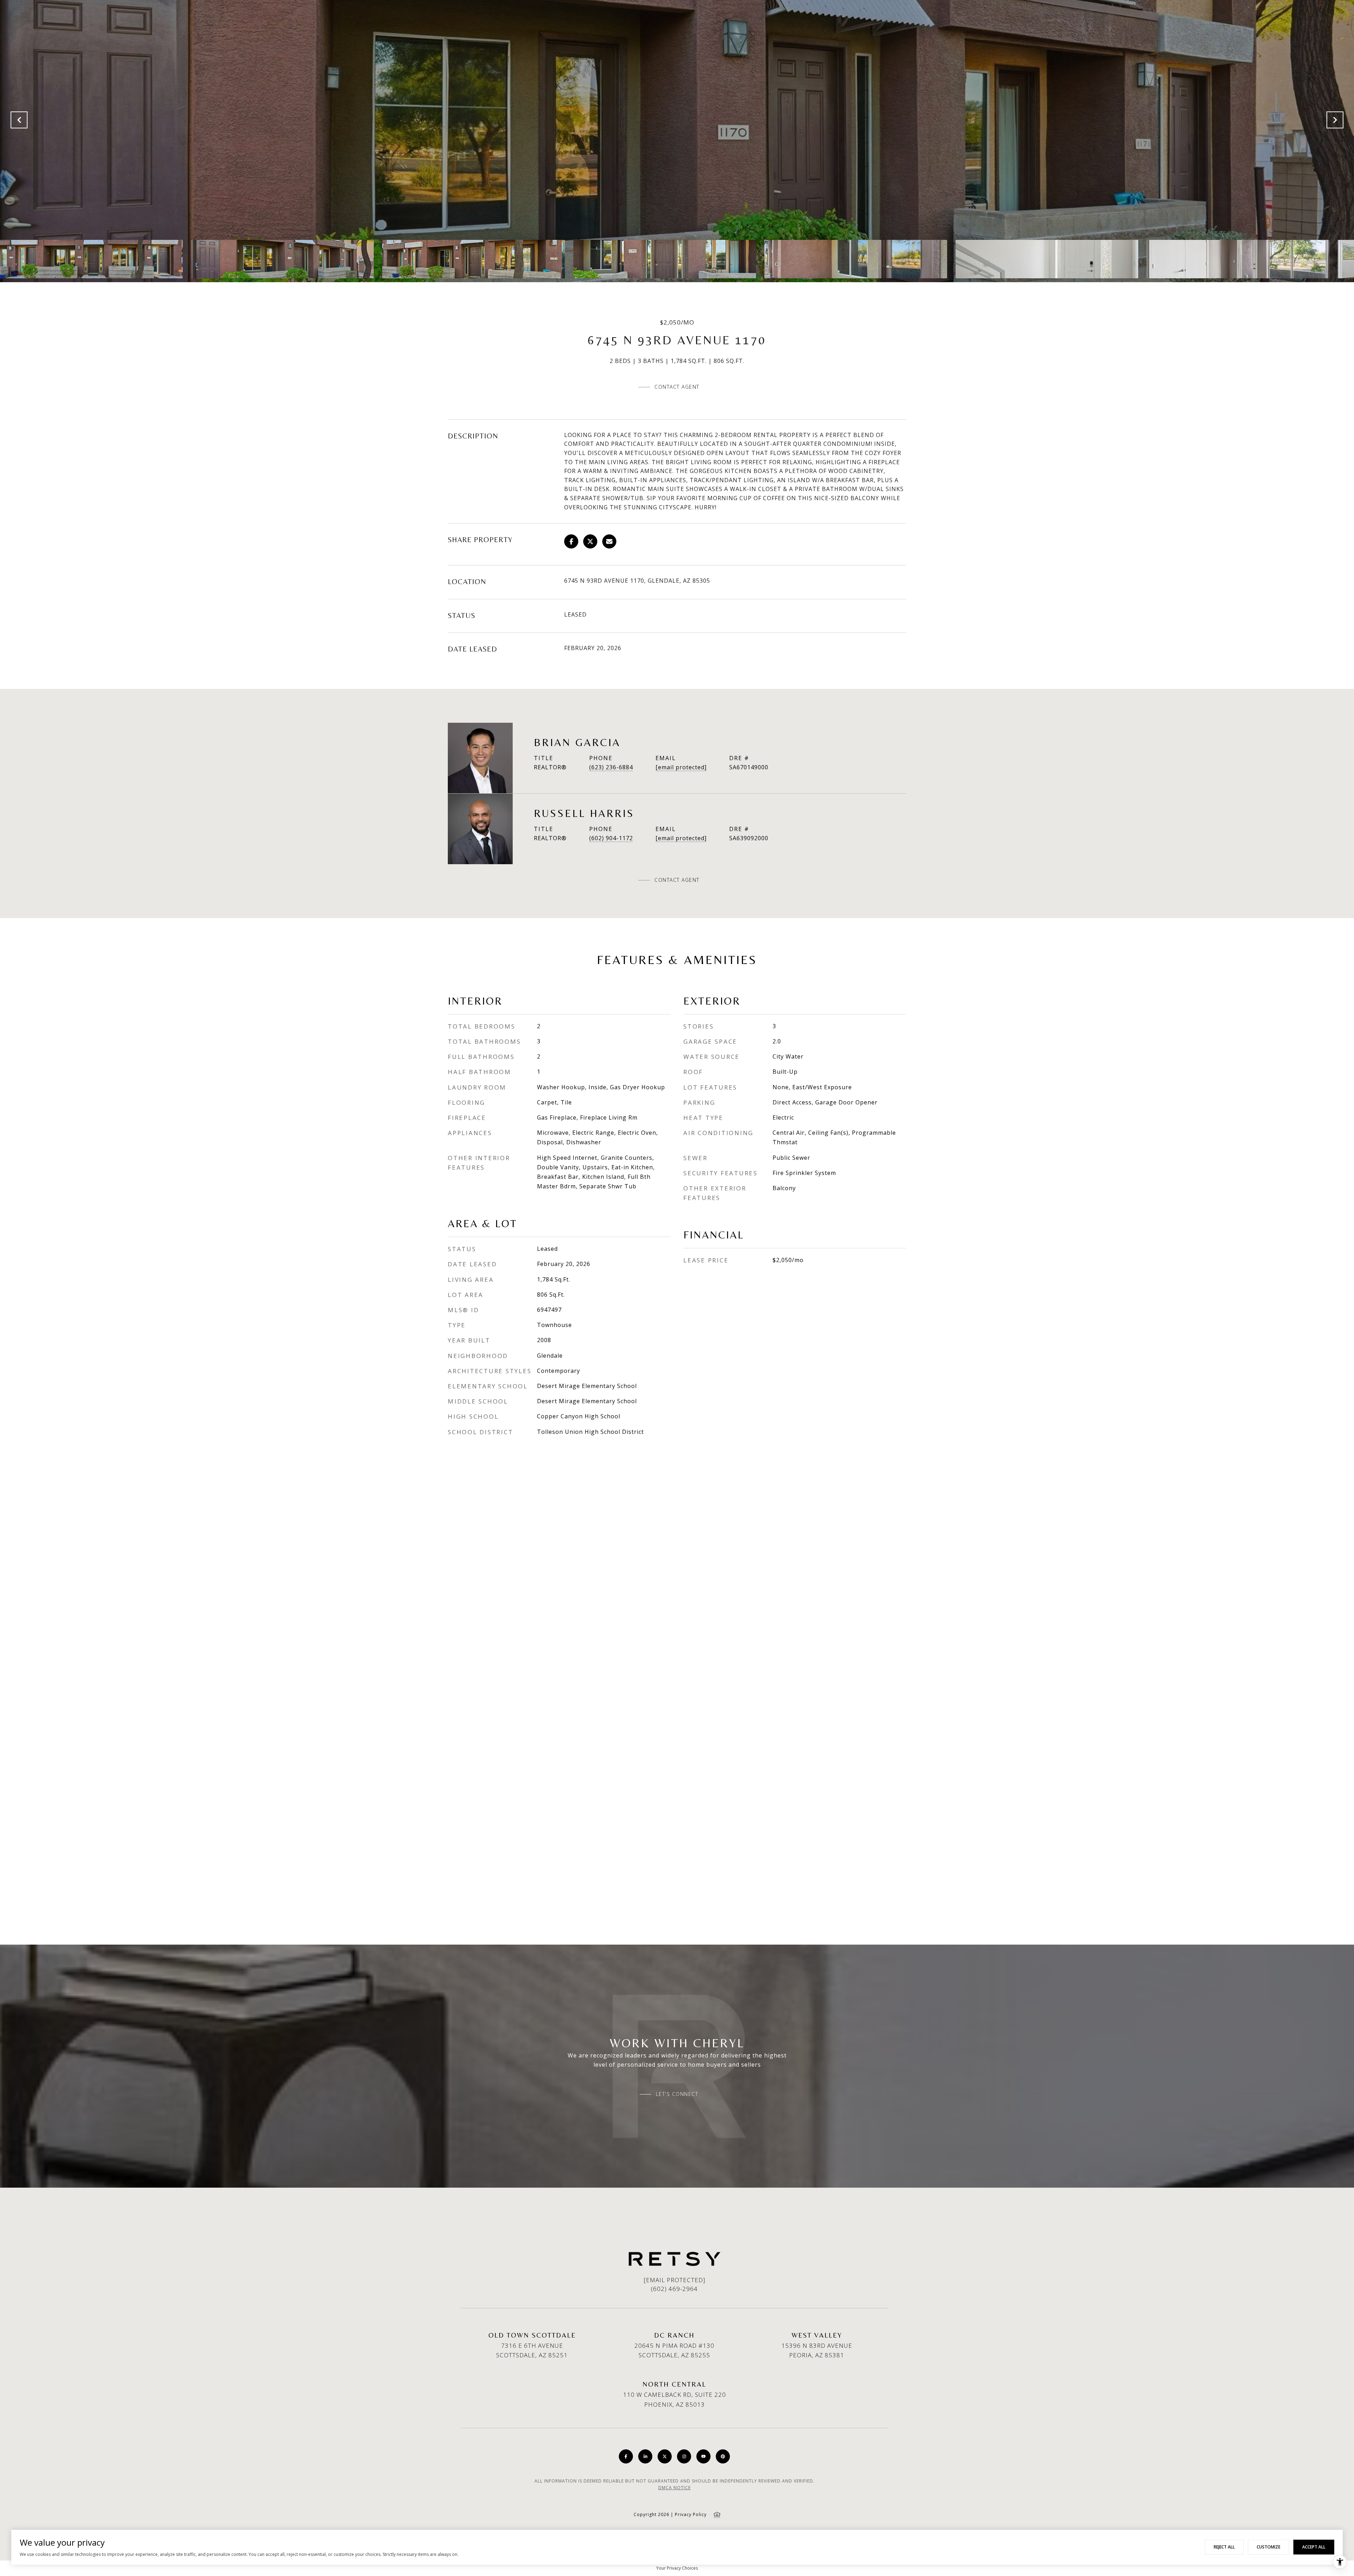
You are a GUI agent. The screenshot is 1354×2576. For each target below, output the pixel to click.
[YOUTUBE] (703, 2456)
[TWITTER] (665, 2456)
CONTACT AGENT (677, 880)
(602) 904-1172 (611, 838)
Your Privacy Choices (677, 2568)
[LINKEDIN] (645, 2456)
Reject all (1224, 2547)
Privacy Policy (691, 2514)
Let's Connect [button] (677, 2094)
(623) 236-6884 (611, 767)
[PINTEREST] (723, 2456)
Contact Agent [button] (677, 387)
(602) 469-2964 (674, 2289)
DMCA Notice (675, 2488)
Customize (1268, 2547)
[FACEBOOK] (626, 2456)
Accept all (1314, 2547)
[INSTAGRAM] (684, 2456)
